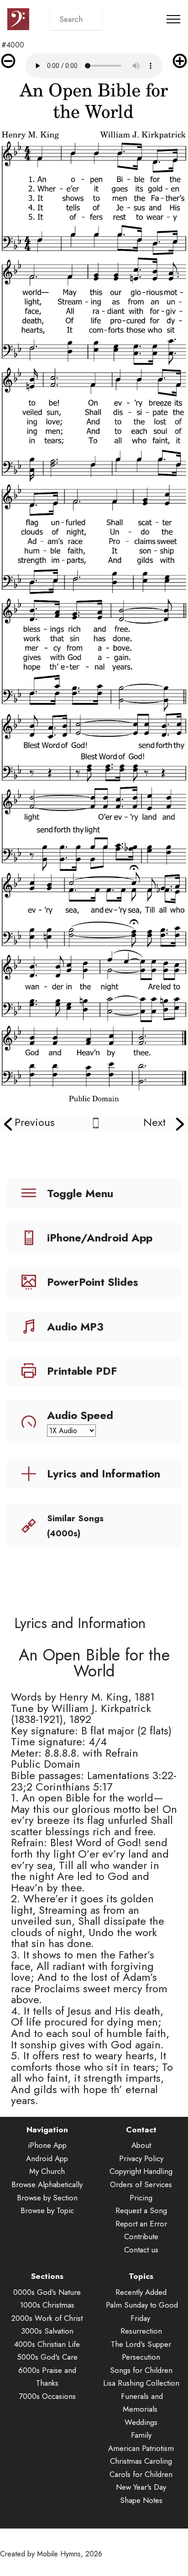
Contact (141, 2130)
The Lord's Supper (141, 2344)
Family (141, 2435)
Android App (47, 2158)
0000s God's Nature (47, 2292)
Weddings (141, 2422)
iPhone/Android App (100, 1238)
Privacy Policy (141, 2158)
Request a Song (141, 2210)
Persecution (141, 2357)
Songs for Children (141, 2370)
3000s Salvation (47, 2331)
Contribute (141, 2236)
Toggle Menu (80, 1193)
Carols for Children (141, 2474)
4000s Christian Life (47, 2344)
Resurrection (141, 2331)
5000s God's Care (47, 2357)
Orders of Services (141, 2184)
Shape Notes (141, 2500)
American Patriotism (141, 2448)
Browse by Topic (47, 2210)
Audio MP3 (75, 1327)
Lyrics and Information (104, 1474)
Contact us (141, 2250)
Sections (47, 2276)
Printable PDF (82, 1371)
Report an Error (141, 2224)
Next (154, 1122)
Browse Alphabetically (47, 2184)
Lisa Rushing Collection (141, 2383)
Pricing (141, 2198)
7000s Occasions (47, 2396)
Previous (35, 1122)
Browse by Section (47, 2198)
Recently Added (141, 2292)
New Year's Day (141, 2487)
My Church (47, 2171)
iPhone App (47, 2145)
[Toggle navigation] (174, 19)
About (141, 2145)
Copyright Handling (141, 2171)
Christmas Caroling (141, 2461)
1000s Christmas (47, 2305)
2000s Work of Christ (47, 2318)
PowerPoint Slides (93, 1282)
